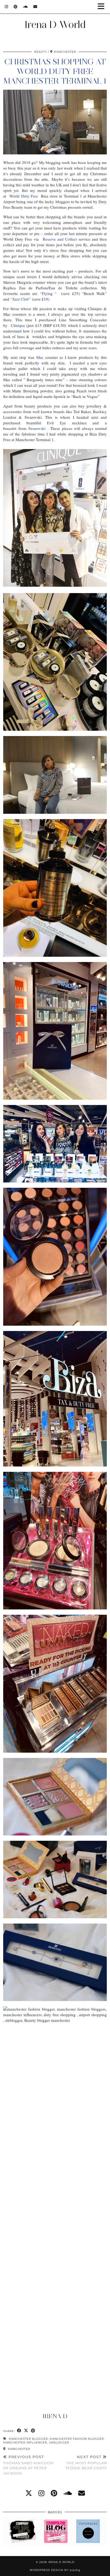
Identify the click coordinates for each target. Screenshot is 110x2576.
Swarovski (37, 428)
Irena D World (55, 24)
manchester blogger (28, 2439)
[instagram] (41, 2493)
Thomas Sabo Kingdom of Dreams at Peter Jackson (28, 2465)
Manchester (19, 2449)
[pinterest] (54, 2493)
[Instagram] (7, 7)
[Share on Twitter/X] (26, 2431)
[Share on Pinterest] (33, 2431)
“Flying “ (48, 293)
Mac (40, 357)
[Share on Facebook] (19, 2431)
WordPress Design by (55, 2570)
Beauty (41, 52)
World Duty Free (24, 196)
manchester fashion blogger (77, 2439)
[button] (103, 7)
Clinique (18, 325)
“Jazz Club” (21, 299)
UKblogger (59, 2443)
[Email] (35, 7)
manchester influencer (25, 2443)
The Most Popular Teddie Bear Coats (86, 2462)
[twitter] (29, 2493)
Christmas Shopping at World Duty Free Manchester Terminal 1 (55, 71)
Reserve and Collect (61, 239)
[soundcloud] (68, 2493)
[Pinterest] (16, 7)
